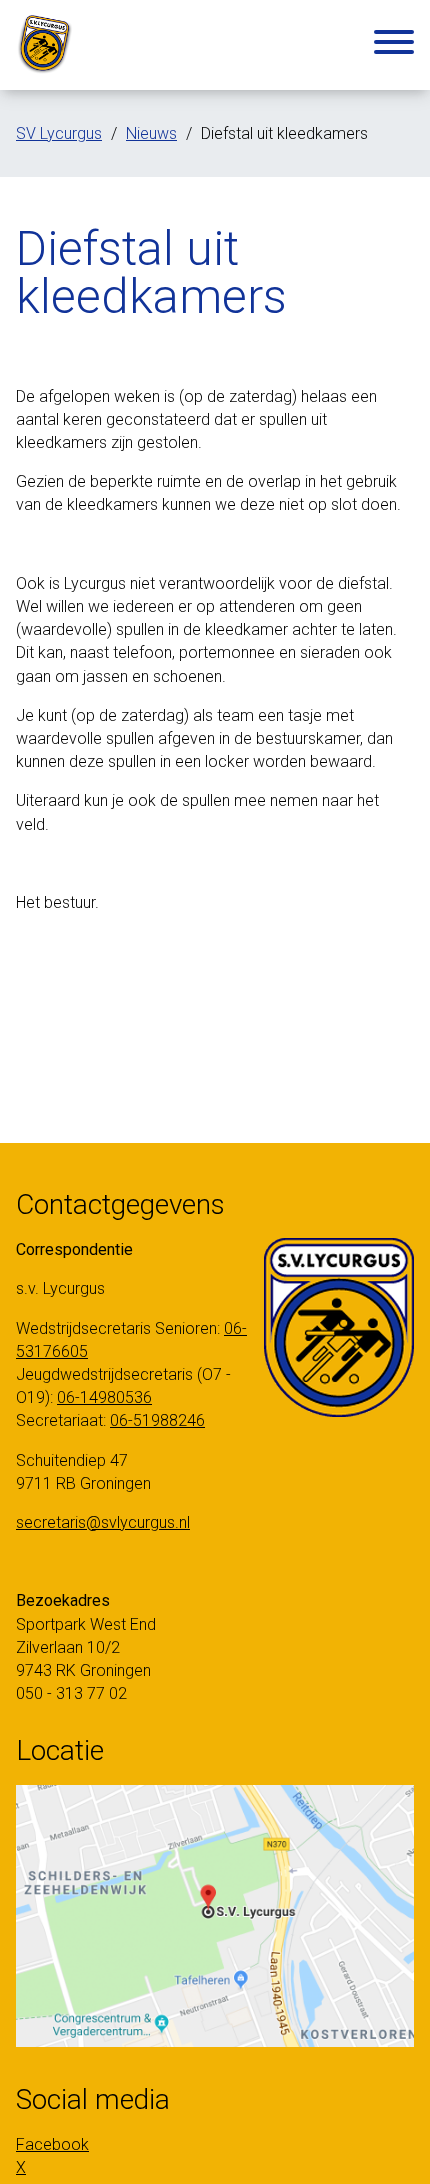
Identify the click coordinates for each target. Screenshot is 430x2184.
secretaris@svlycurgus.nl (103, 1522)
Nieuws (151, 133)
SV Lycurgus (59, 133)
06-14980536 (104, 1397)
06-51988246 (157, 1420)
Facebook (52, 2144)
